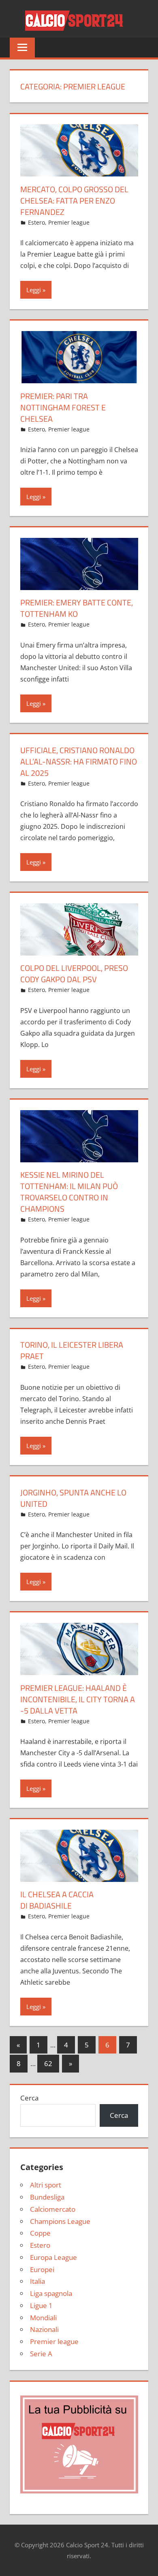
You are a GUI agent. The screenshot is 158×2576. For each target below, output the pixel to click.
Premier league (69, 222)
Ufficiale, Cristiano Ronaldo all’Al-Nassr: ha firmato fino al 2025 (79, 761)
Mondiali (43, 2318)
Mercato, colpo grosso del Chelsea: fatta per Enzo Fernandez (74, 201)
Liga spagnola (51, 2293)
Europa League (53, 2257)
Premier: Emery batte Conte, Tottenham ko (77, 608)
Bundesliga (47, 2197)
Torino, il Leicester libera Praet (72, 1350)
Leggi (34, 290)
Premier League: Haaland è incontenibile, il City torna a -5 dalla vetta (78, 1699)
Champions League (60, 2221)
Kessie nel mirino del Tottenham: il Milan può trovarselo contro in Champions (69, 1192)
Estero (36, 222)
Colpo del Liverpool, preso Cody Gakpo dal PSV (74, 974)
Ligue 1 (41, 2305)
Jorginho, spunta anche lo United (73, 1498)
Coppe (40, 2233)
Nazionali (44, 2329)
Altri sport (46, 2185)
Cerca (29, 2098)
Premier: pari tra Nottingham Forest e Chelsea (63, 407)
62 (48, 2063)
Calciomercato (53, 2209)
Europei (42, 2269)
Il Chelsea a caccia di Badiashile (57, 1900)
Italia (37, 2281)
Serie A (41, 2354)
